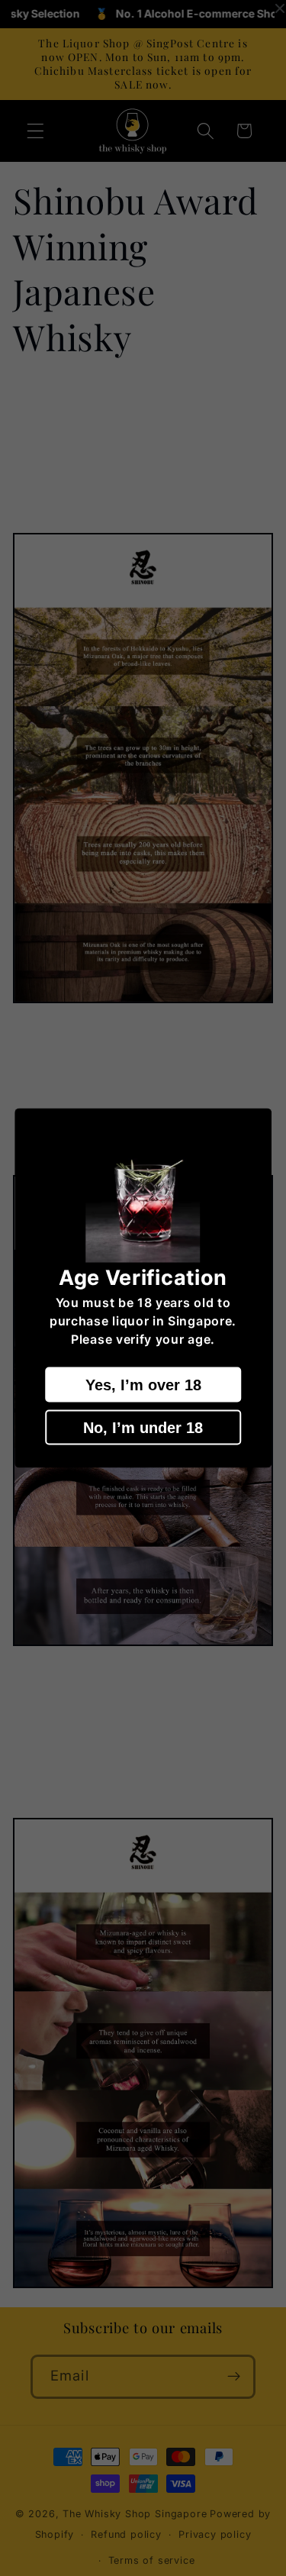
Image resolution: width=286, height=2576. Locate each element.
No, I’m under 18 (143, 1427)
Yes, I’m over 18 (143, 1384)
